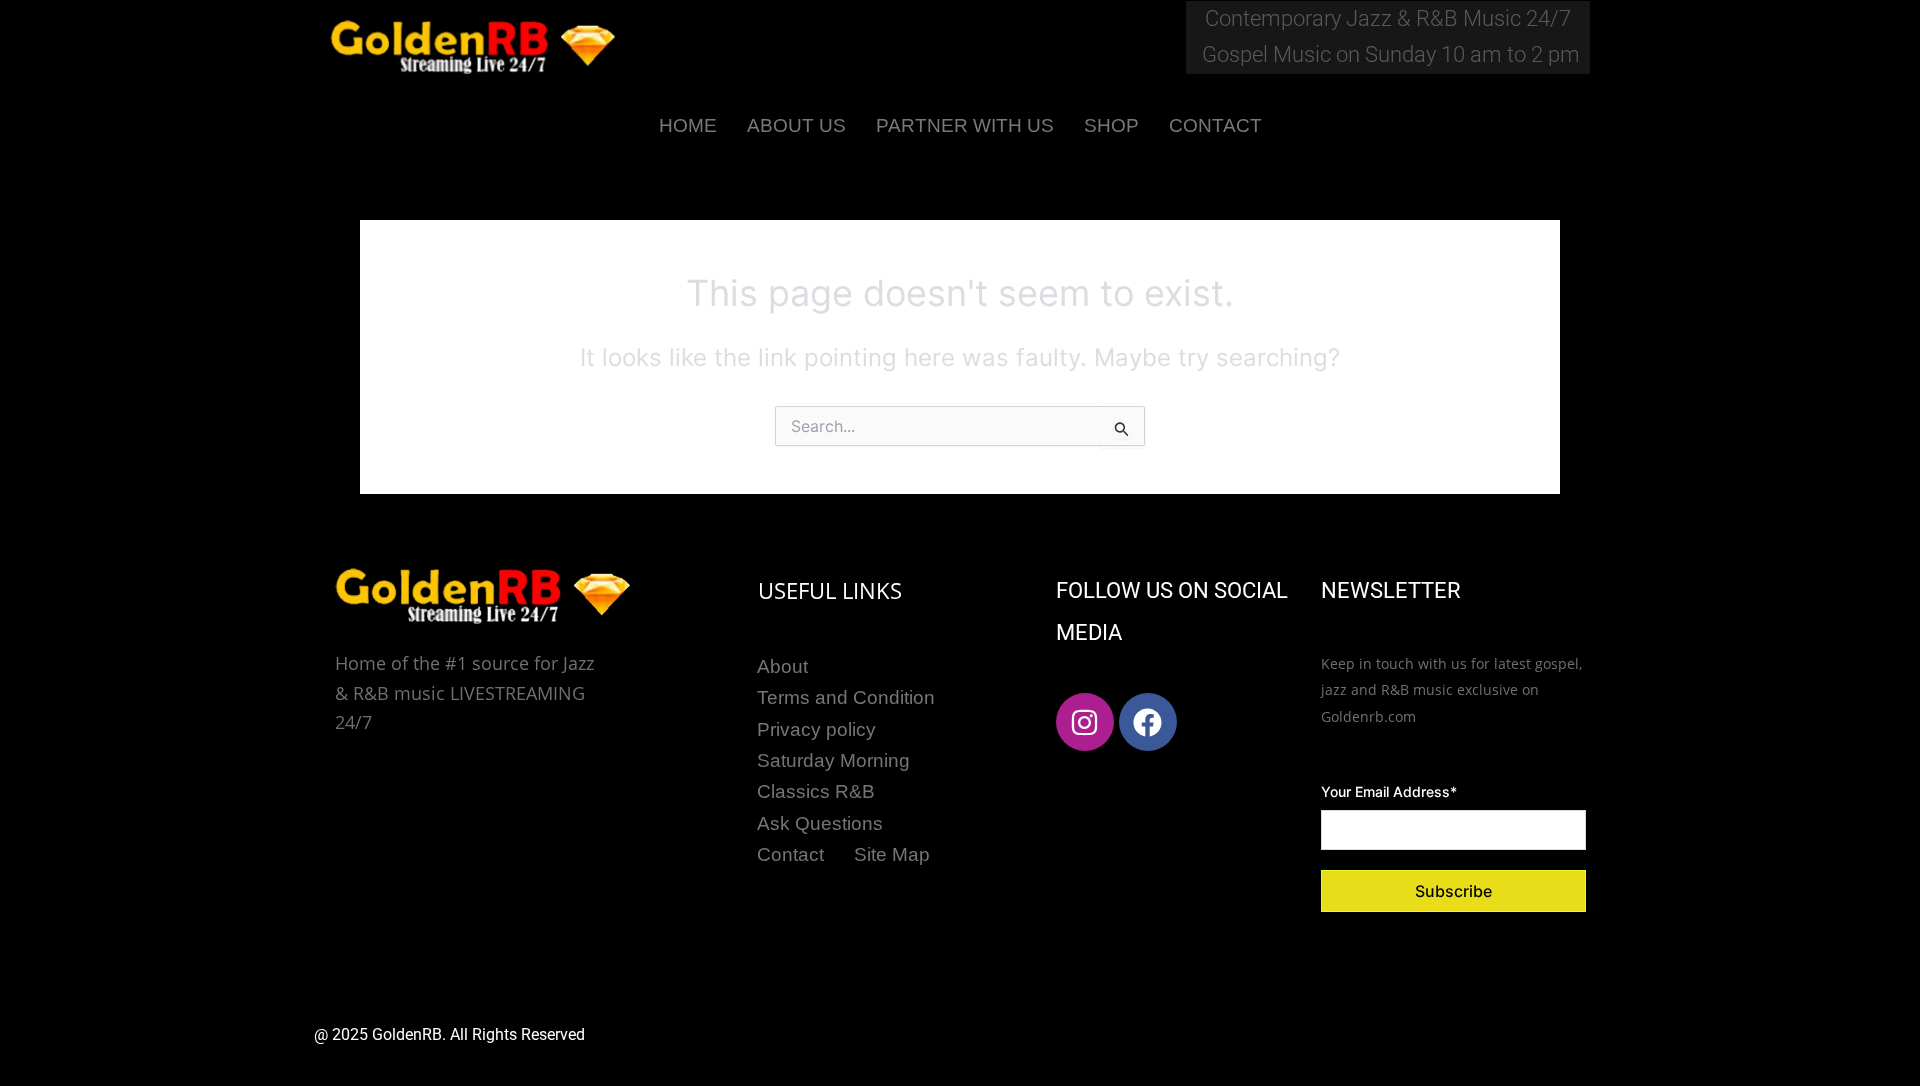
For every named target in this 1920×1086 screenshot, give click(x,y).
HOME (688, 125)
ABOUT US (796, 125)
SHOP (1111, 125)
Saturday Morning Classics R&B (833, 776)
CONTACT (1215, 125)
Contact (790, 854)
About (782, 666)
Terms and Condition (846, 697)
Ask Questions (820, 823)
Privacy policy (816, 729)
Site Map (892, 854)
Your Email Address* (1389, 791)
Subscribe (1453, 891)
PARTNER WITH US (965, 125)
